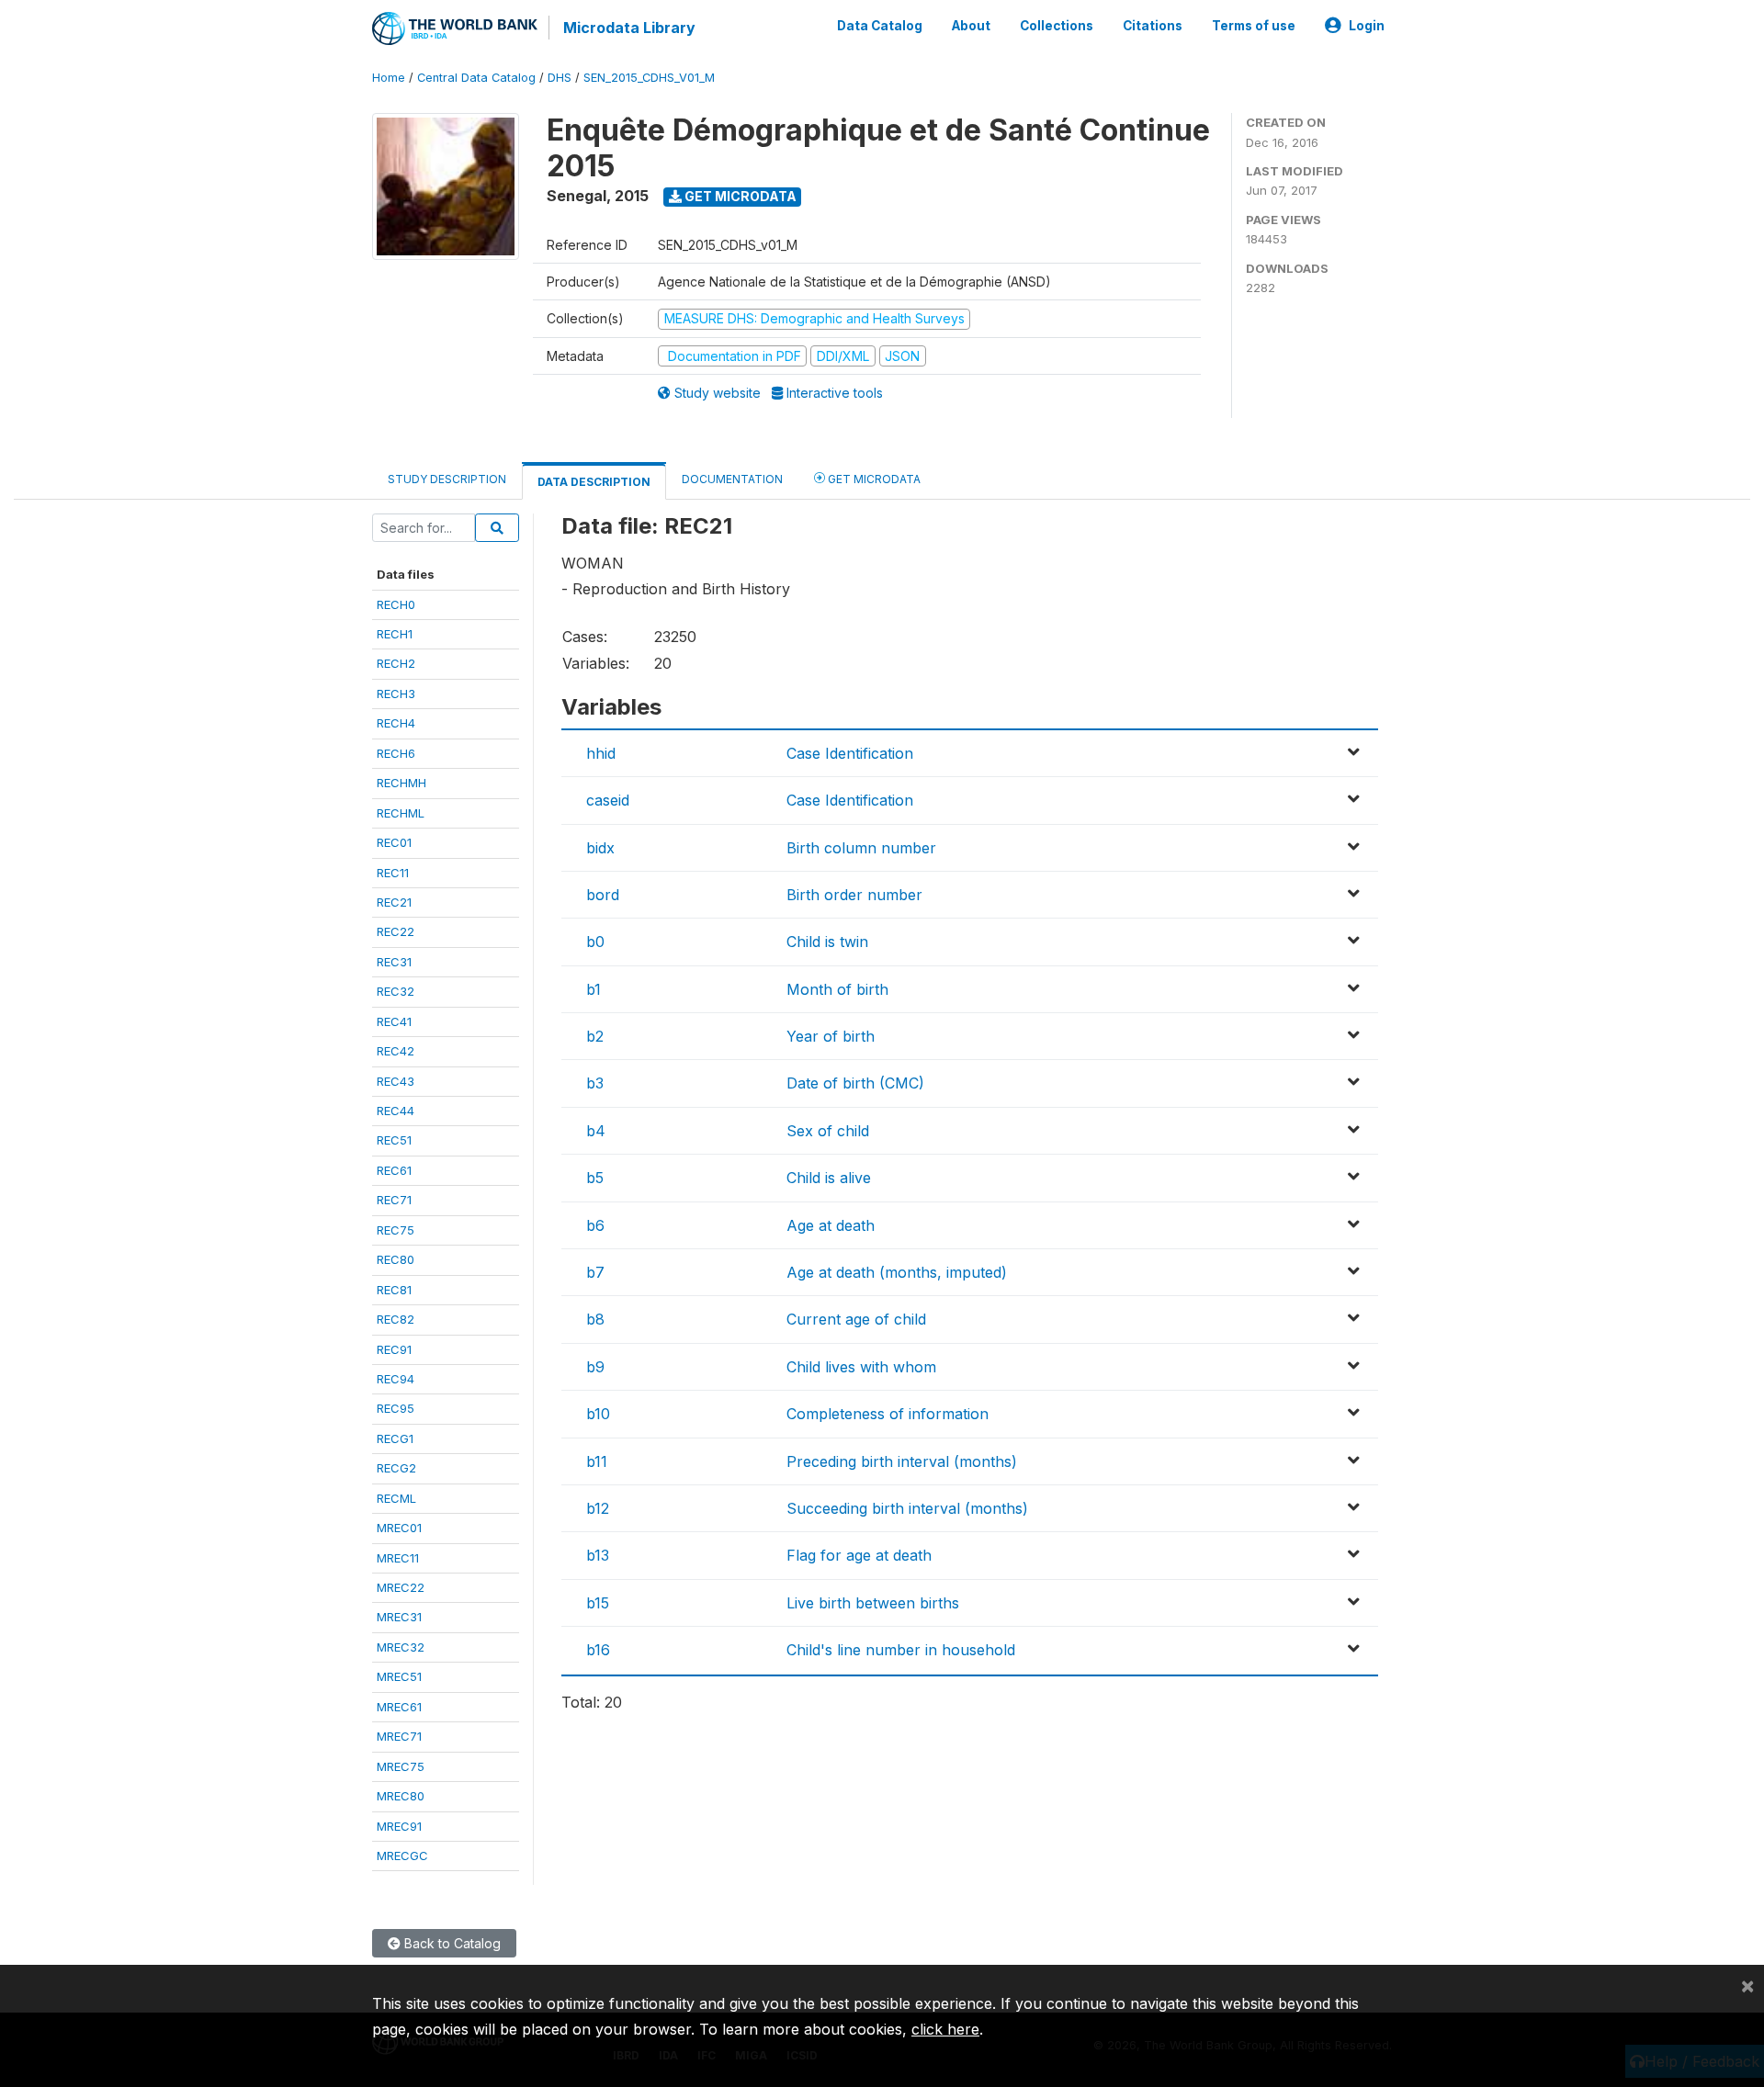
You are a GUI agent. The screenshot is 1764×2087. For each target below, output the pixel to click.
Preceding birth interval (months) (902, 1461)
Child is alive (829, 1178)
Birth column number (861, 848)
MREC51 (399, 1676)
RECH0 (396, 604)
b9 (595, 1367)
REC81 (394, 1290)
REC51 (394, 1140)
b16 (598, 1650)
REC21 (394, 902)
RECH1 (395, 634)
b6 (595, 1225)
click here (945, 2029)
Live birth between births (873, 1603)
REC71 (394, 1200)
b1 (594, 989)
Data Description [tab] (594, 482)
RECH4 (396, 723)
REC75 (396, 1230)
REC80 (396, 1259)
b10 (598, 1414)
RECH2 (396, 663)
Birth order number (854, 895)
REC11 (393, 873)
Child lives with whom (861, 1367)
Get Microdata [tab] (873, 479)
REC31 (394, 962)
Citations (1153, 26)
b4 (596, 1131)
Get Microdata (739, 196)
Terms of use (1254, 26)
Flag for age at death (859, 1555)
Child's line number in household (901, 1650)
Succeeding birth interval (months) (907, 1508)
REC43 (396, 1081)
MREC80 (401, 1796)
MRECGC (402, 1856)
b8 (595, 1319)
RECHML (401, 813)
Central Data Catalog (476, 78)
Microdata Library (629, 28)
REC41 (394, 1021)
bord (603, 895)
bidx (600, 848)
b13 (598, 1555)
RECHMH (401, 783)
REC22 (396, 931)
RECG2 (396, 1468)
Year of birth (831, 1036)
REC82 (396, 1319)
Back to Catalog (451, 1943)
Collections (1057, 26)
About (971, 26)
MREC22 (401, 1587)
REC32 (396, 991)
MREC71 (399, 1736)
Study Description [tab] (447, 479)
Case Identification (850, 753)
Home (389, 78)
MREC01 (399, 1528)
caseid (608, 800)
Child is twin (827, 942)
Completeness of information (888, 1414)
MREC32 (401, 1647)
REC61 (394, 1170)
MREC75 (401, 1766)
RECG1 (395, 1438)
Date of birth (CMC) (855, 1083)
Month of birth (837, 989)
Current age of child (856, 1319)
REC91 (394, 1349)
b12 (598, 1508)
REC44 (396, 1111)
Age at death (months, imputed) (897, 1272)
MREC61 (399, 1707)
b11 (597, 1461)
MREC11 (398, 1558)
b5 (595, 1178)
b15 (598, 1603)
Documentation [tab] (732, 479)
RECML (396, 1498)
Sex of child (828, 1131)
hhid (601, 753)
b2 (595, 1036)
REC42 (396, 1051)
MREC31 (399, 1617)
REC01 (394, 842)
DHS (560, 78)
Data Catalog (880, 26)
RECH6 (396, 753)
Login (1367, 26)
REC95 (396, 1408)
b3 (595, 1083)
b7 (595, 1272)
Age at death (831, 1225)
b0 (595, 942)
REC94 (396, 1379)
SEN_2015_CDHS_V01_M (649, 78)
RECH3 (396, 694)
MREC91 (399, 1826)
